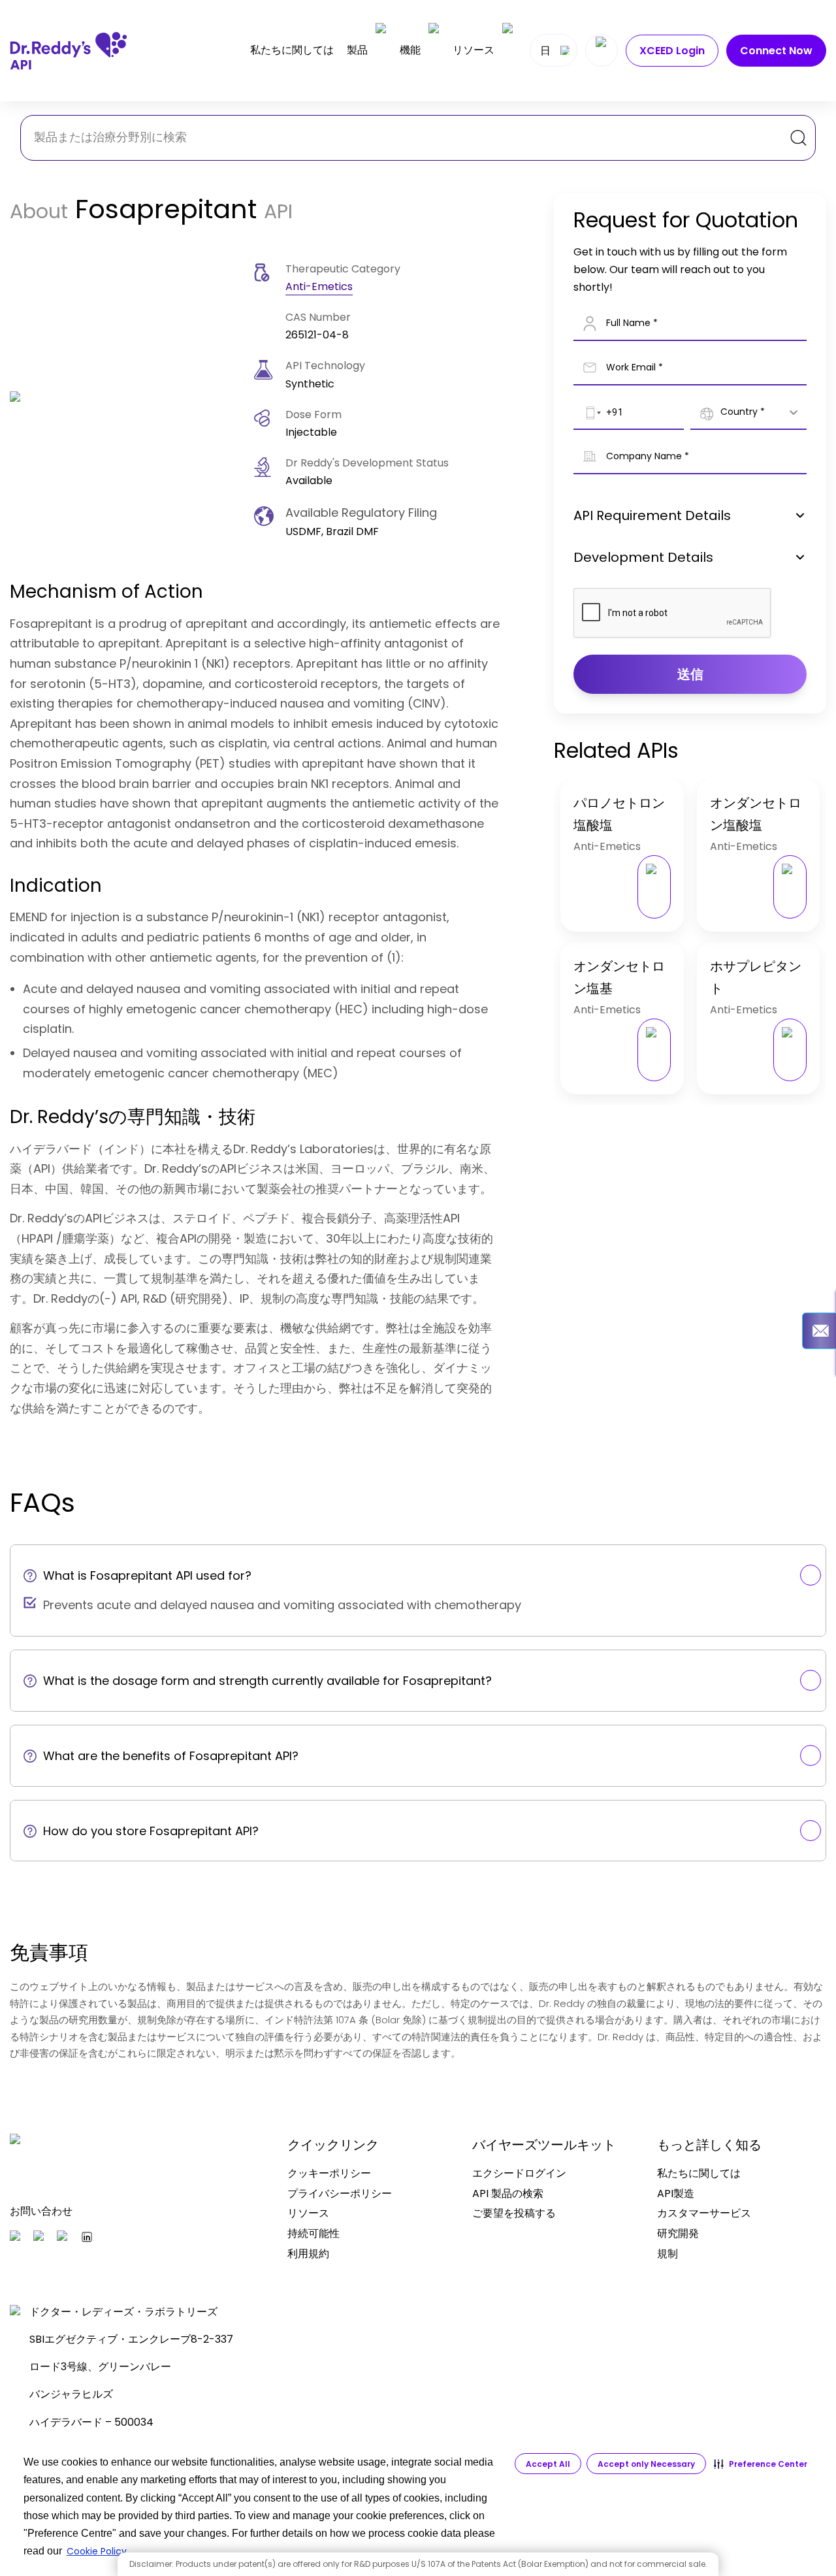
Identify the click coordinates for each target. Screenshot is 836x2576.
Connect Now (776, 51)
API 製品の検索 (508, 2193)
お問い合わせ (41, 2211)
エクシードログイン (519, 2173)
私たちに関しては (292, 50)
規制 (667, 2254)
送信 (690, 674)
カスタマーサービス (704, 2213)
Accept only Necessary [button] (646, 2464)
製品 (357, 50)
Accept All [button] (548, 2464)
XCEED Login (672, 51)
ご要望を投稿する (514, 2213)
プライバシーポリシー (340, 2193)
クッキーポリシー (329, 2173)
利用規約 (308, 2254)
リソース (474, 50)
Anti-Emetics (319, 286)
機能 (410, 50)
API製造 (676, 2193)
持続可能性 (313, 2233)
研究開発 (678, 2233)
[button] (761, 2464)
